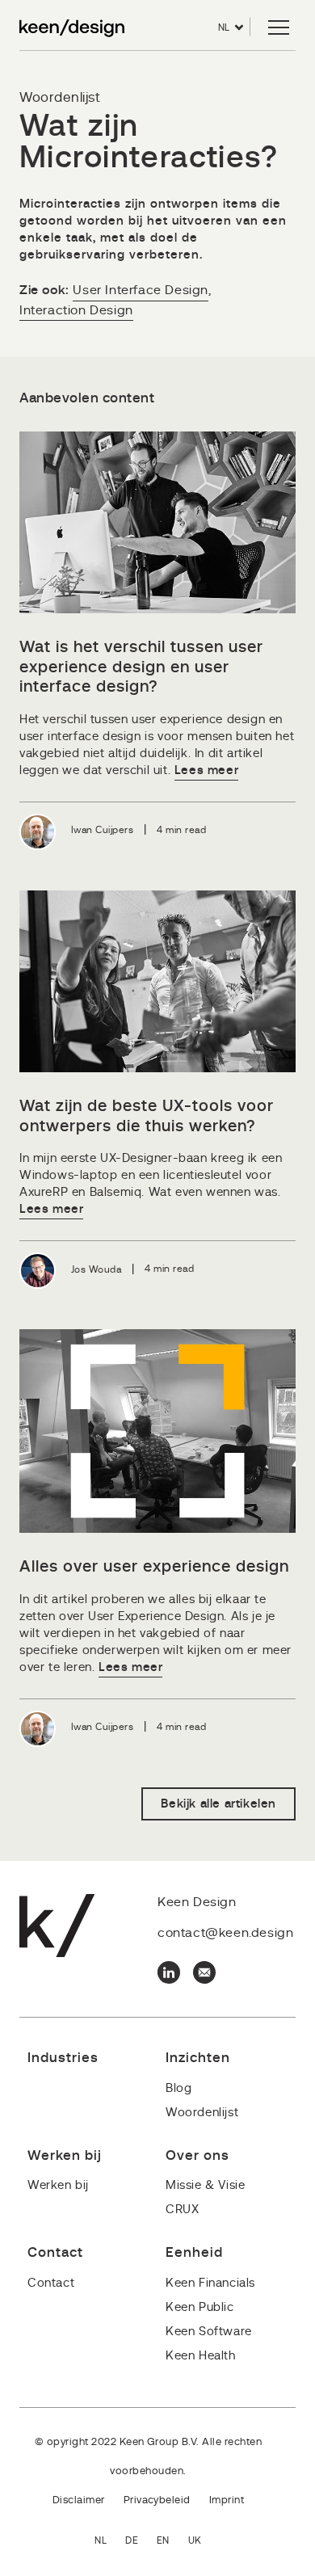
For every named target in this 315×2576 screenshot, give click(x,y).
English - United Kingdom (204, 2542)
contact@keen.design (225, 1933)
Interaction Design (76, 310)
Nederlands (110, 2542)
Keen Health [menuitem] (201, 2356)
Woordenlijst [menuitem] (202, 2113)
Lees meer (206, 770)
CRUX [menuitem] (182, 2210)
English (172, 2542)
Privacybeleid (157, 2500)
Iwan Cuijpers (102, 830)
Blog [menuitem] (178, 2088)
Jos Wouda (96, 1269)
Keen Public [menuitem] (200, 2307)
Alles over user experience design (154, 1567)
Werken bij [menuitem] (58, 2185)
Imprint (227, 2500)
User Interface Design (141, 290)
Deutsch (141, 2542)
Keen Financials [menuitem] (210, 2283)
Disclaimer (79, 2500)
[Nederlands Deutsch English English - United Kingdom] (157, 2542)
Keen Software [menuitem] (209, 2332)
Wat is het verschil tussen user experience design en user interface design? (141, 667)
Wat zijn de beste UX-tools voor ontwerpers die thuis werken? (147, 1116)
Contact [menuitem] (51, 2283)
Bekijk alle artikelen (218, 1804)
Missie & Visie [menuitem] (205, 2185)
